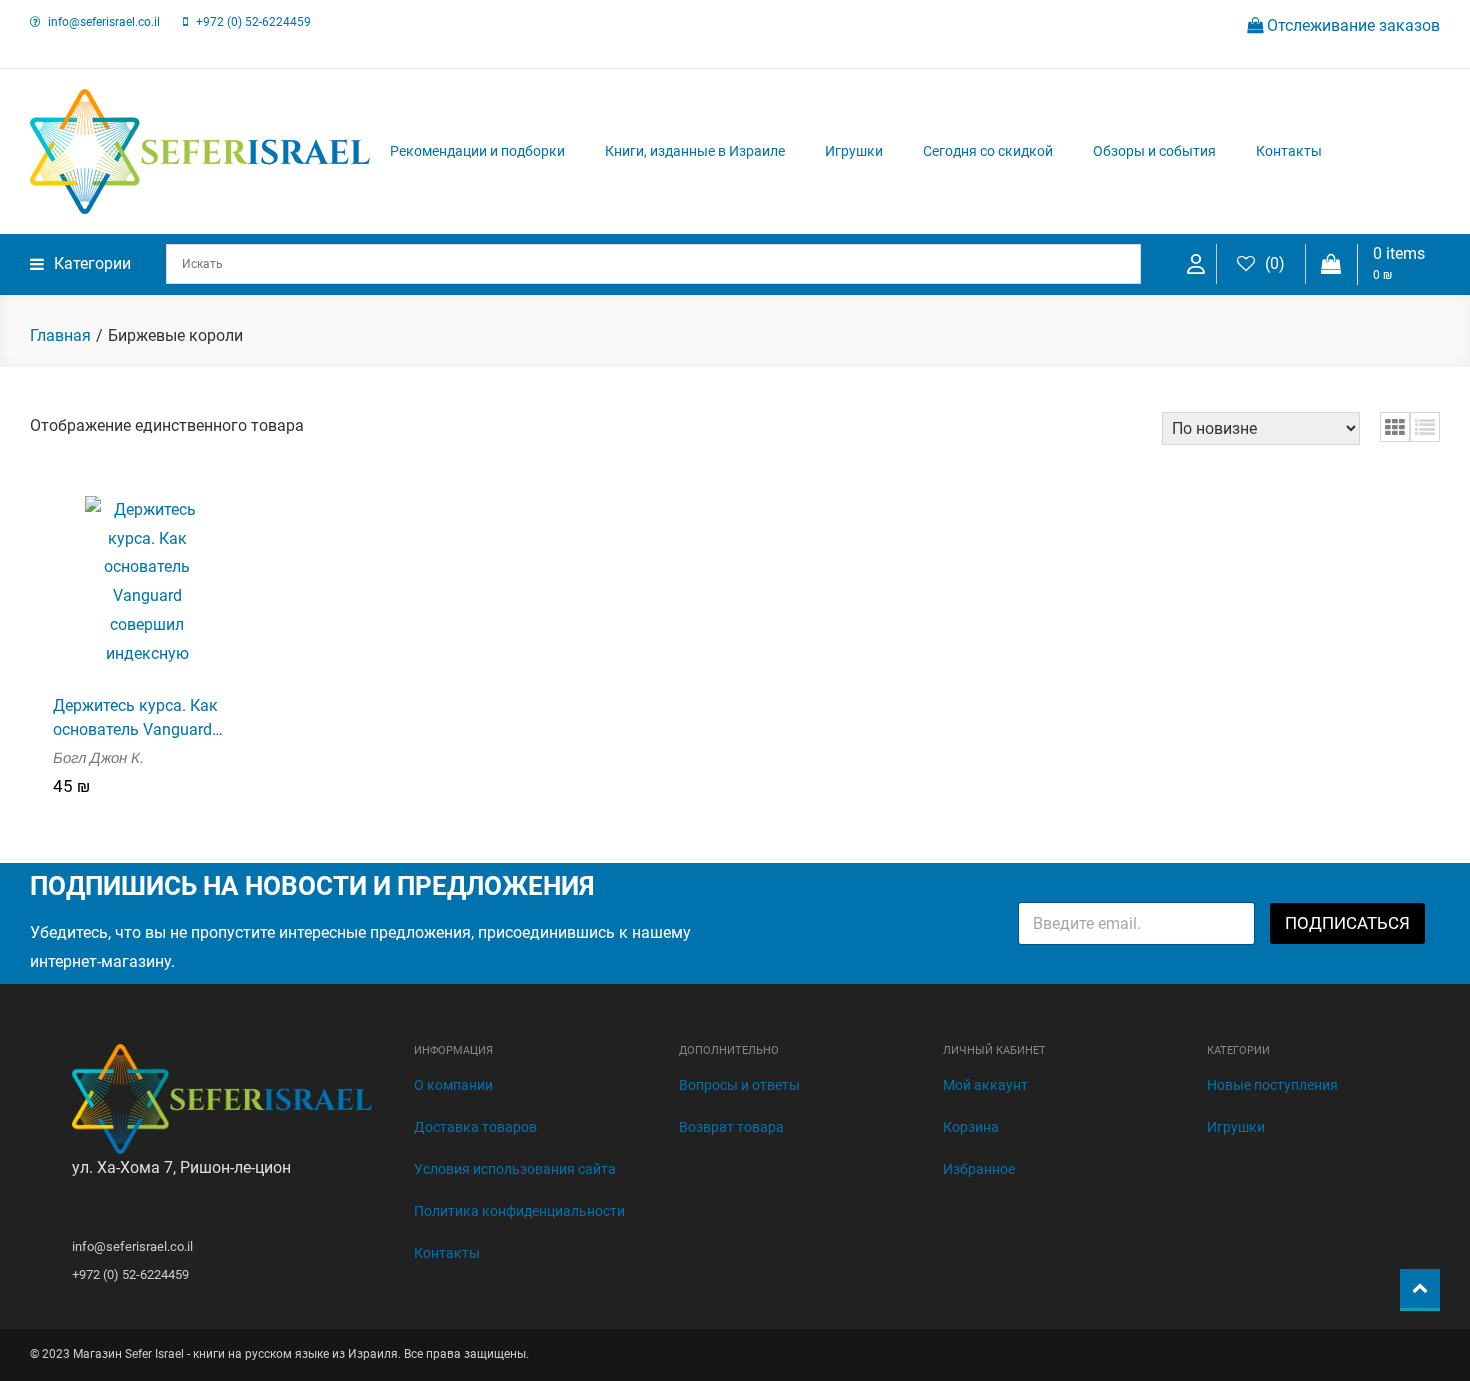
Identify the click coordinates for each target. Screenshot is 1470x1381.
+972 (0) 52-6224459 (253, 22)
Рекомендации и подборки (477, 151)
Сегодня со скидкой (988, 151)
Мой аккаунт (985, 1085)
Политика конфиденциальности (519, 1211)
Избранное (979, 1169)
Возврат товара (731, 1127)
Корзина (971, 1127)
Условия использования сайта (515, 1169)
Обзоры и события (1154, 151)
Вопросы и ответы (739, 1085)
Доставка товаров (475, 1127)
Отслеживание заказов (1351, 25)
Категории (92, 263)
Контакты (1289, 151)
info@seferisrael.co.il (104, 22)
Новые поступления (1272, 1085)
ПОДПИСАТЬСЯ (1347, 923)
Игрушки (854, 151)
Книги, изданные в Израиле (695, 151)
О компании (453, 1085)
